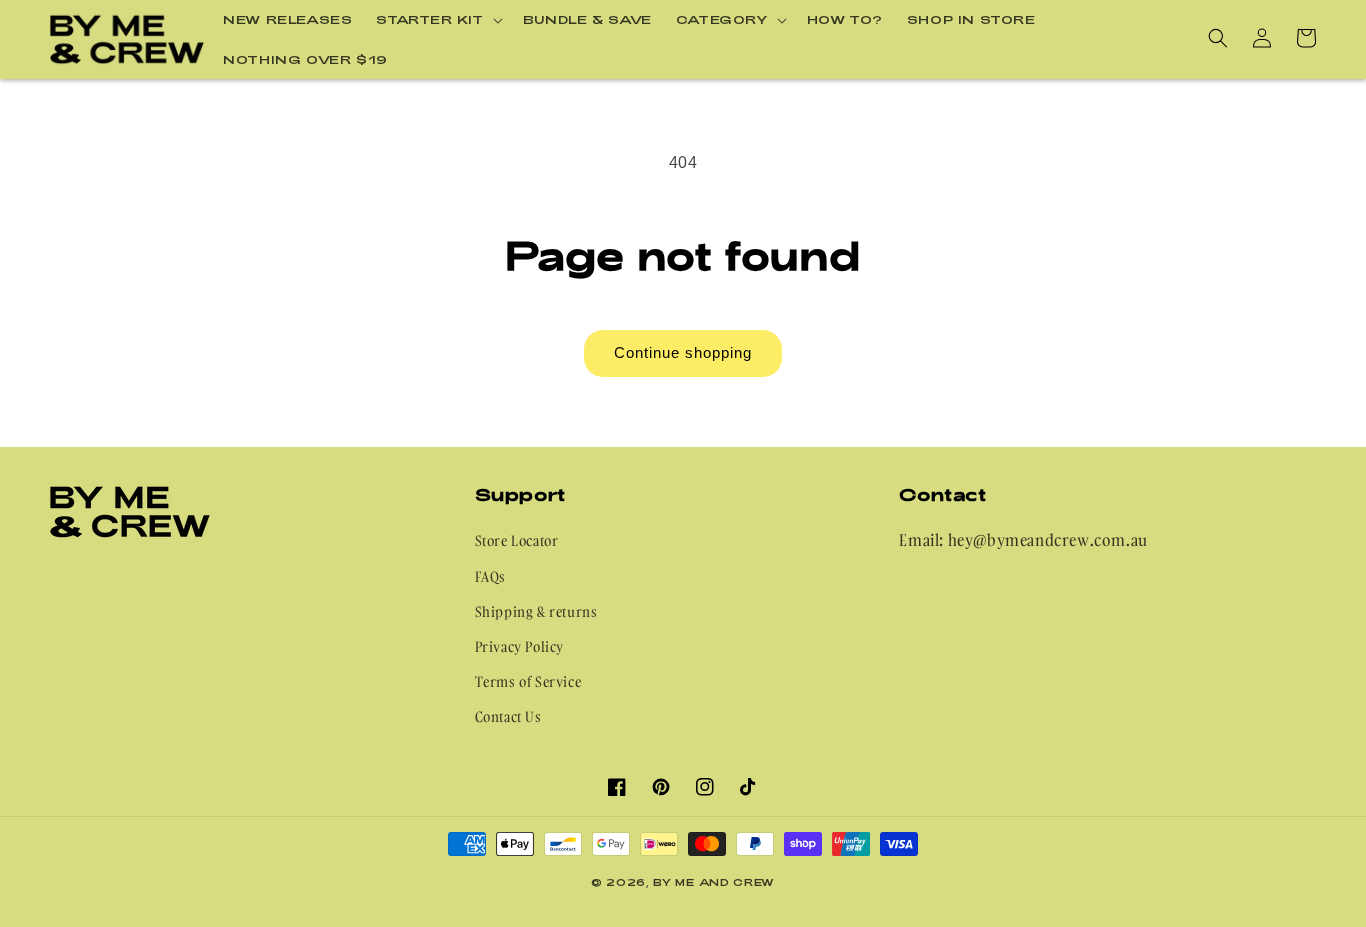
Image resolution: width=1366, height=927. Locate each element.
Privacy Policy (519, 646)
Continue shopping (683, 352)
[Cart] (1306, 38)
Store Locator (517, 540)
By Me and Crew (714, 882)
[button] (437, 20)
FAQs (490, 576)
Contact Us (508, 716)
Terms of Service (528, 681)
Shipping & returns (536, 611)
